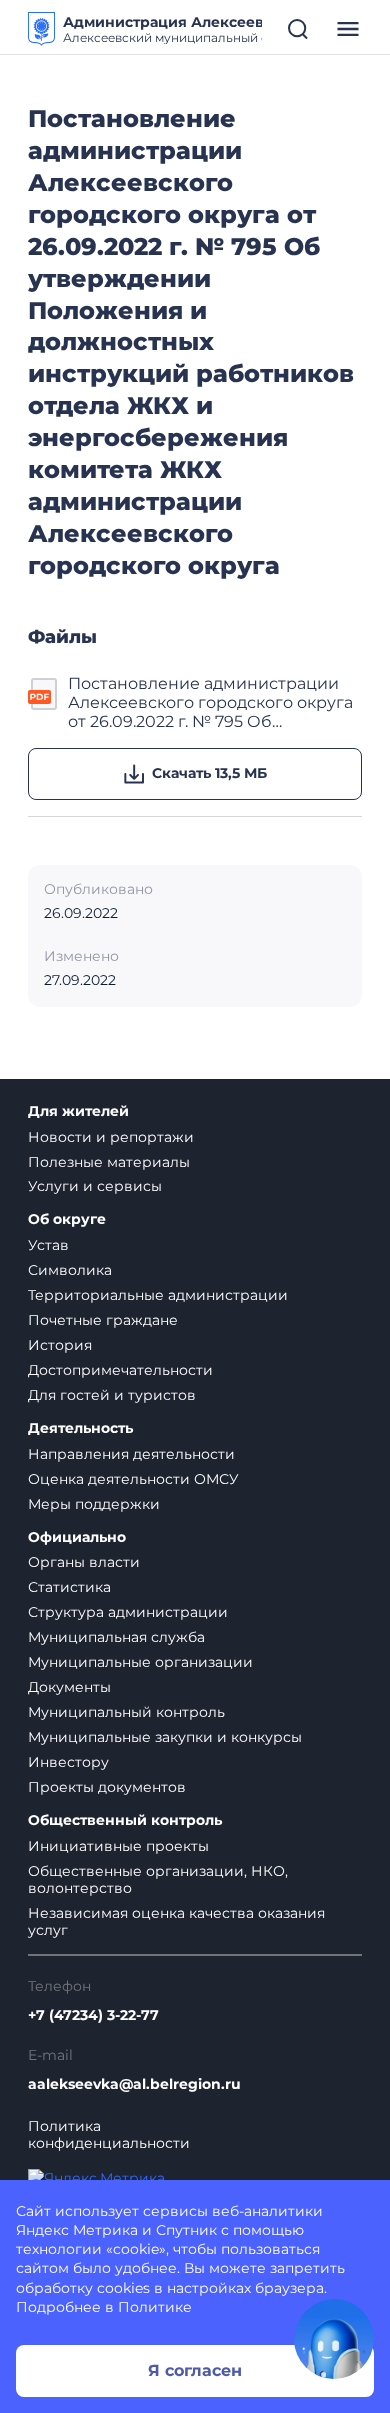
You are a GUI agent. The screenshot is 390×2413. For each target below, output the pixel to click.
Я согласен (195, 2370)
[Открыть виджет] (334, 2339)
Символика (70, 1270)
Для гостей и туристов (112, 1395)
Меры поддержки (94, 1504)
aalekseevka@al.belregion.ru (134, 2084)
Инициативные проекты (118, 1846)
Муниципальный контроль (126, 1712)
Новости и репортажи (111, 1137)
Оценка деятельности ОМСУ (133, 1479)
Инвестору (68, 1762)
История (60, 1345)
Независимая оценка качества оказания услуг (176, 1921)
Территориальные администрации (158, 1295)
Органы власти (84, 1562)
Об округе (67, 1219)
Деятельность (80, 1428)
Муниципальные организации (140, 1662)
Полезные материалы (109, 1162)
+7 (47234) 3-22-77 (93, 2015)
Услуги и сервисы (95, 1186)
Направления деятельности (131, 1454)
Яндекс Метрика (77, 2230)
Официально (77, 1537)
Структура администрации (128, 1612)
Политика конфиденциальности (109, 2135)
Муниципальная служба (116, 1637)
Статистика (69, 1587)
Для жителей (78, 1111)
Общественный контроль (125, 1820)
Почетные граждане (103, 1320)
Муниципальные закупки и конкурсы (165, 1737)
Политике (155, 2307)
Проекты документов (107, 1787)
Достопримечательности (120, 1370)
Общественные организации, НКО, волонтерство (158, 1879)
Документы (69, 1687)
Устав (48, 1245)
